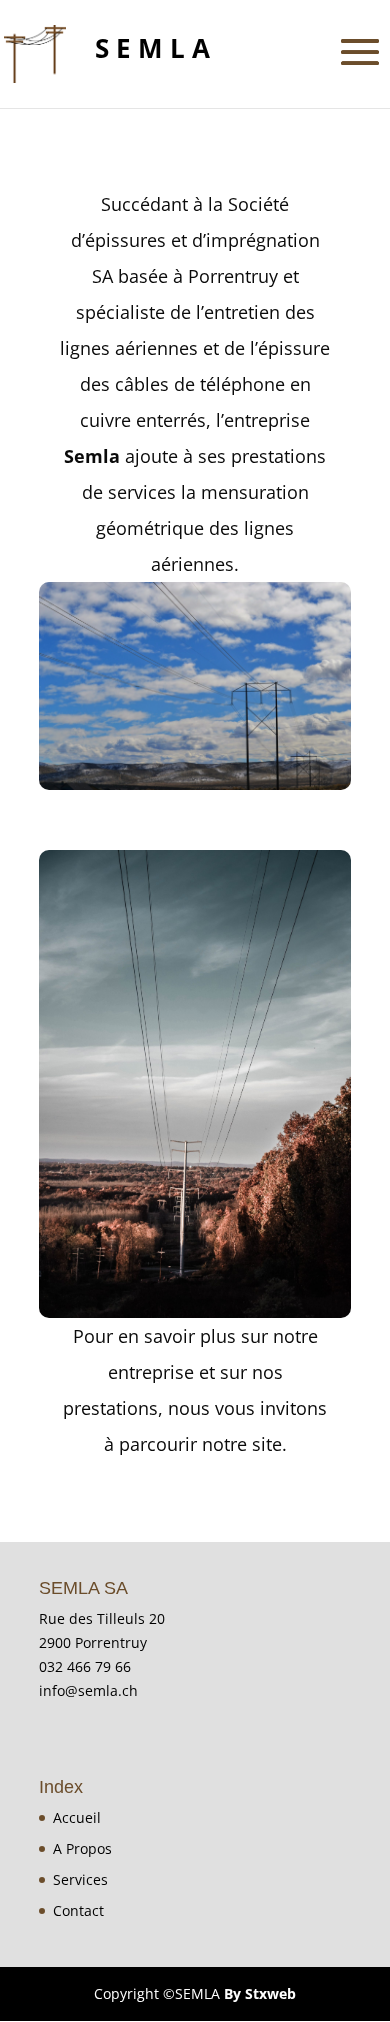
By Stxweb (260, 1993)
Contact (78, 1910)
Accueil (77, 1817)
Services (80, 1879)
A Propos (82, 1848)
